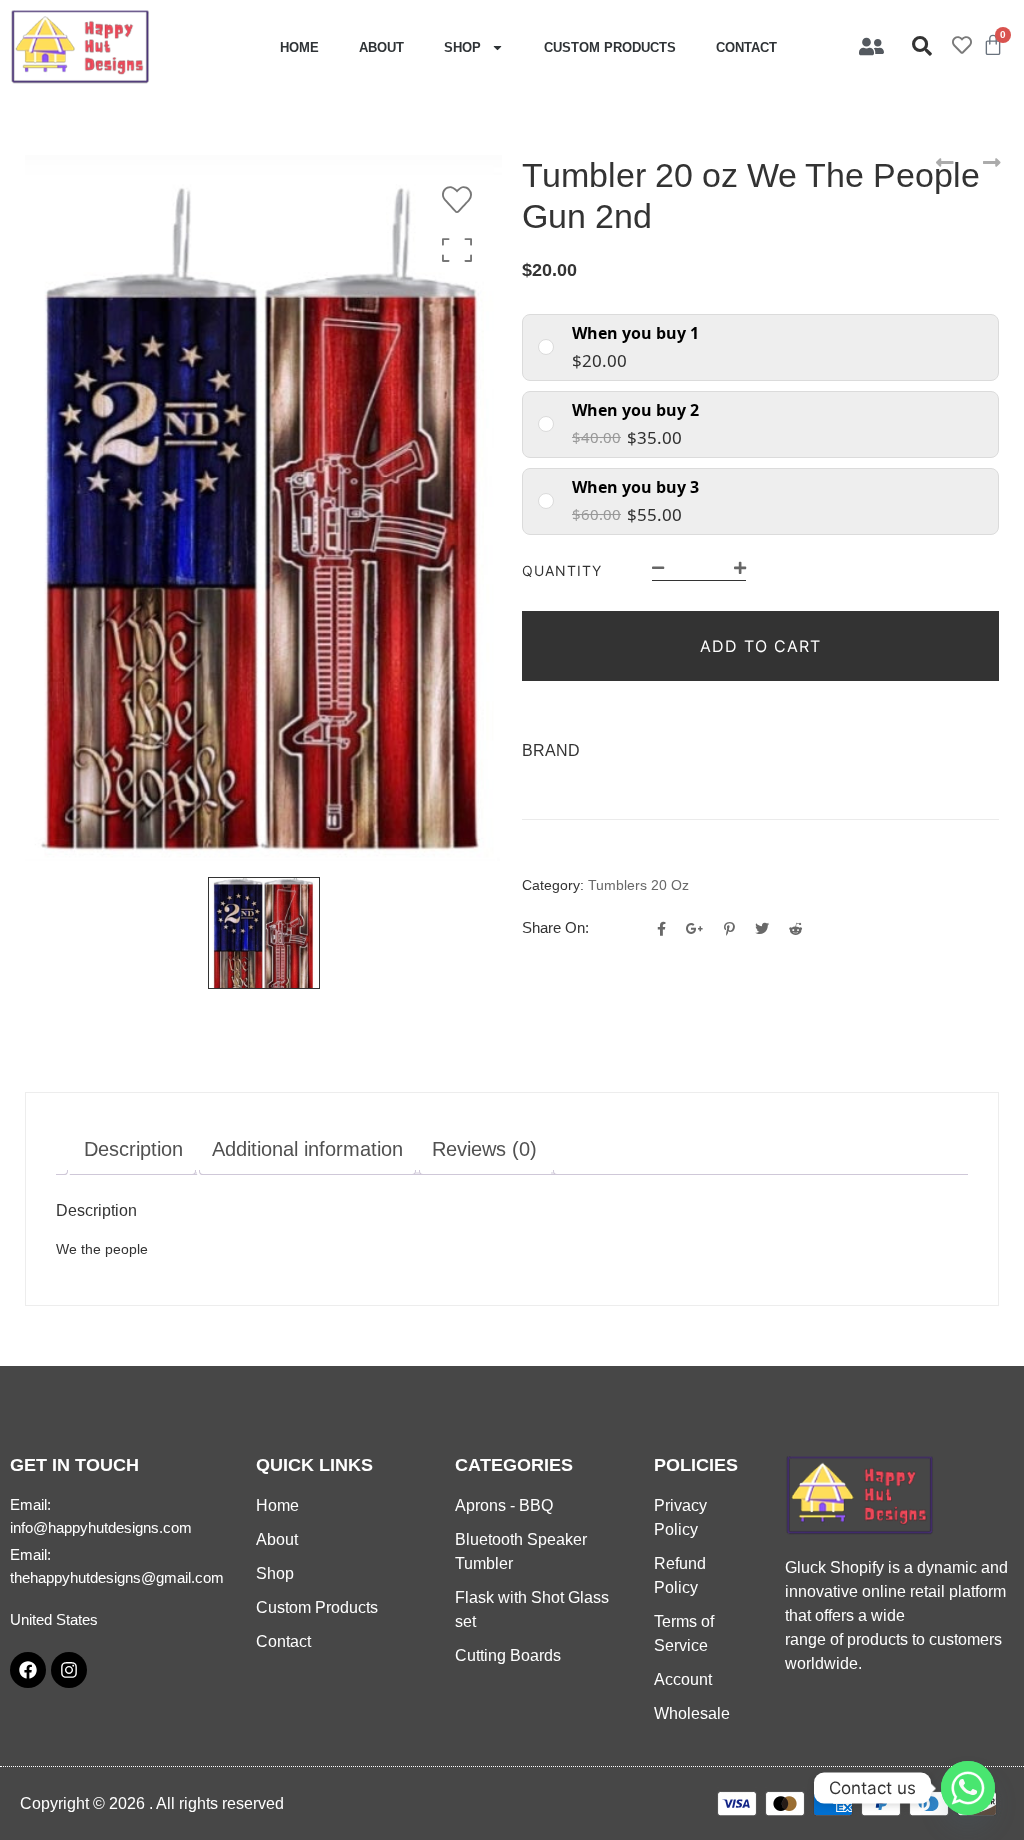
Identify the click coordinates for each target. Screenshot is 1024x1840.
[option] (263, 508)
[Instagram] (69, 1670)
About (381, 47)
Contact (746, 47)
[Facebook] (28, 1670)
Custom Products (610, 47)
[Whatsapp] (968, 1788)
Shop (462, 47)
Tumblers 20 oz (638, 885)
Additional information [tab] (307, 1149)
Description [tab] (133, 1149)
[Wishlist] (462, 200)
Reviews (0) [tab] (484, 1149)
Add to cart (760, 646)
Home (299, 47)
